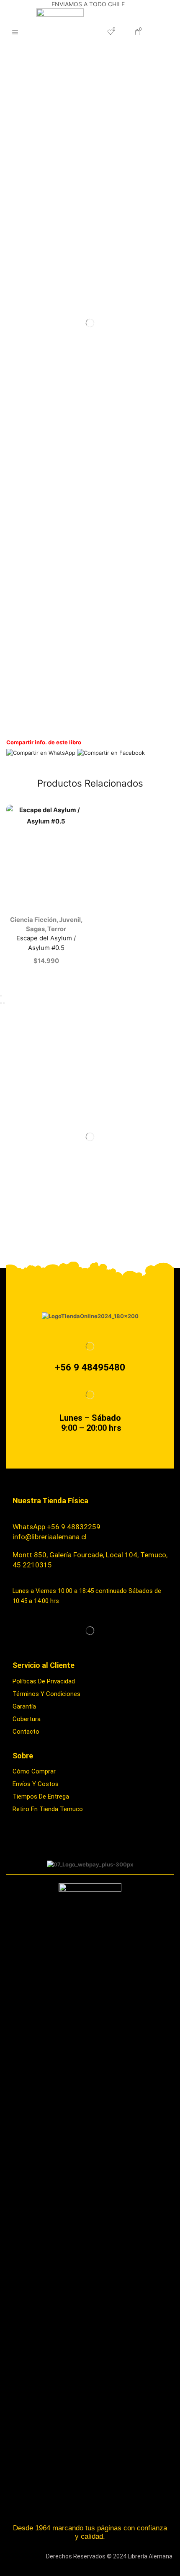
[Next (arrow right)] (4, 1003)
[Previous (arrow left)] (1, 1003)
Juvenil (70, 920)
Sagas (35, 929)
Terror (57, 929)
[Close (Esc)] (1, 996)
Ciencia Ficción (33, 920)
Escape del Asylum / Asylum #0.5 (46, 943)
